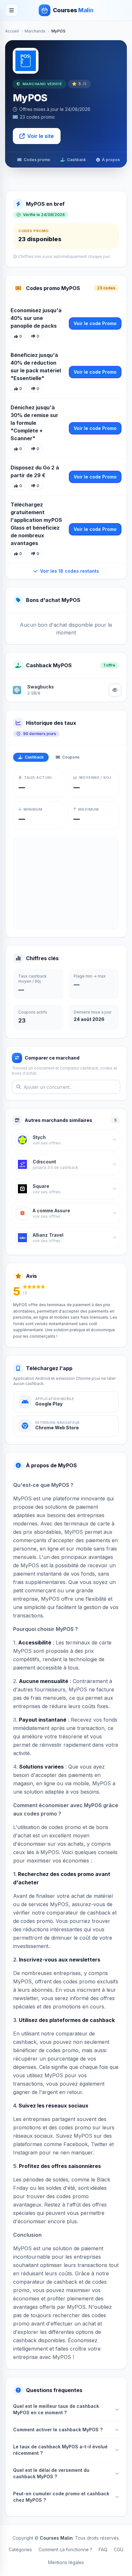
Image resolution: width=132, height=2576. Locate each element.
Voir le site (41, 136)
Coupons (71, 757)
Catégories (20, 2549)
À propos (111, 160)
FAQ (103, 2549)
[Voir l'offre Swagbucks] (115, 690)
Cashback (76, 160)
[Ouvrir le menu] (12, 10)
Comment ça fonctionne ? (65, 2549)
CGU (119, 2549)
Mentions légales (66, 2562)
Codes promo (37, 160)
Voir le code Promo (95, 323)
